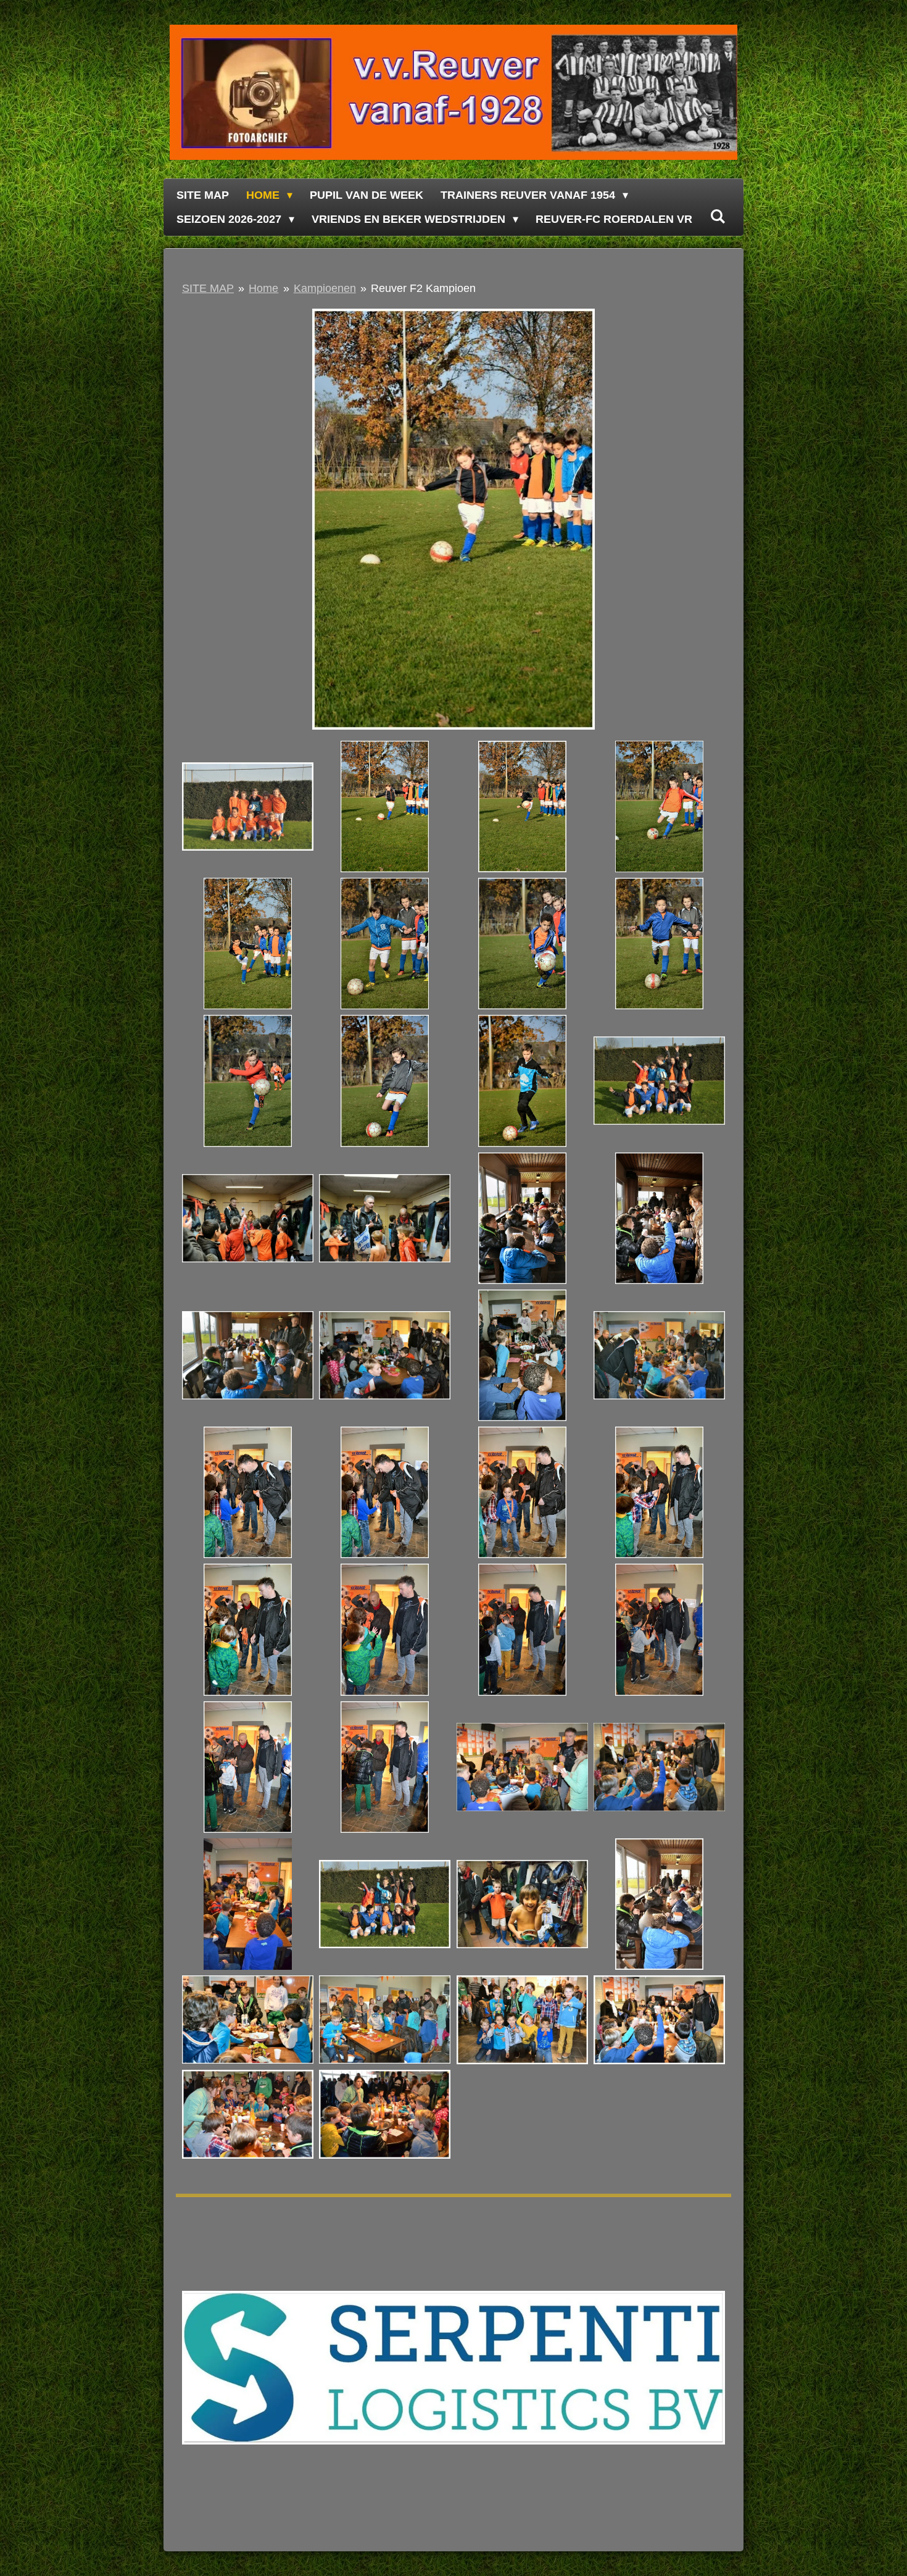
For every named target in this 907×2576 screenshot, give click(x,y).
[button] (714, 320)
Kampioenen (325, 288)
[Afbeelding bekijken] (248, 806)
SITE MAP (208, 288)
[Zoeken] (717, 217)
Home (263, 288)
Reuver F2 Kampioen (423, 288)
